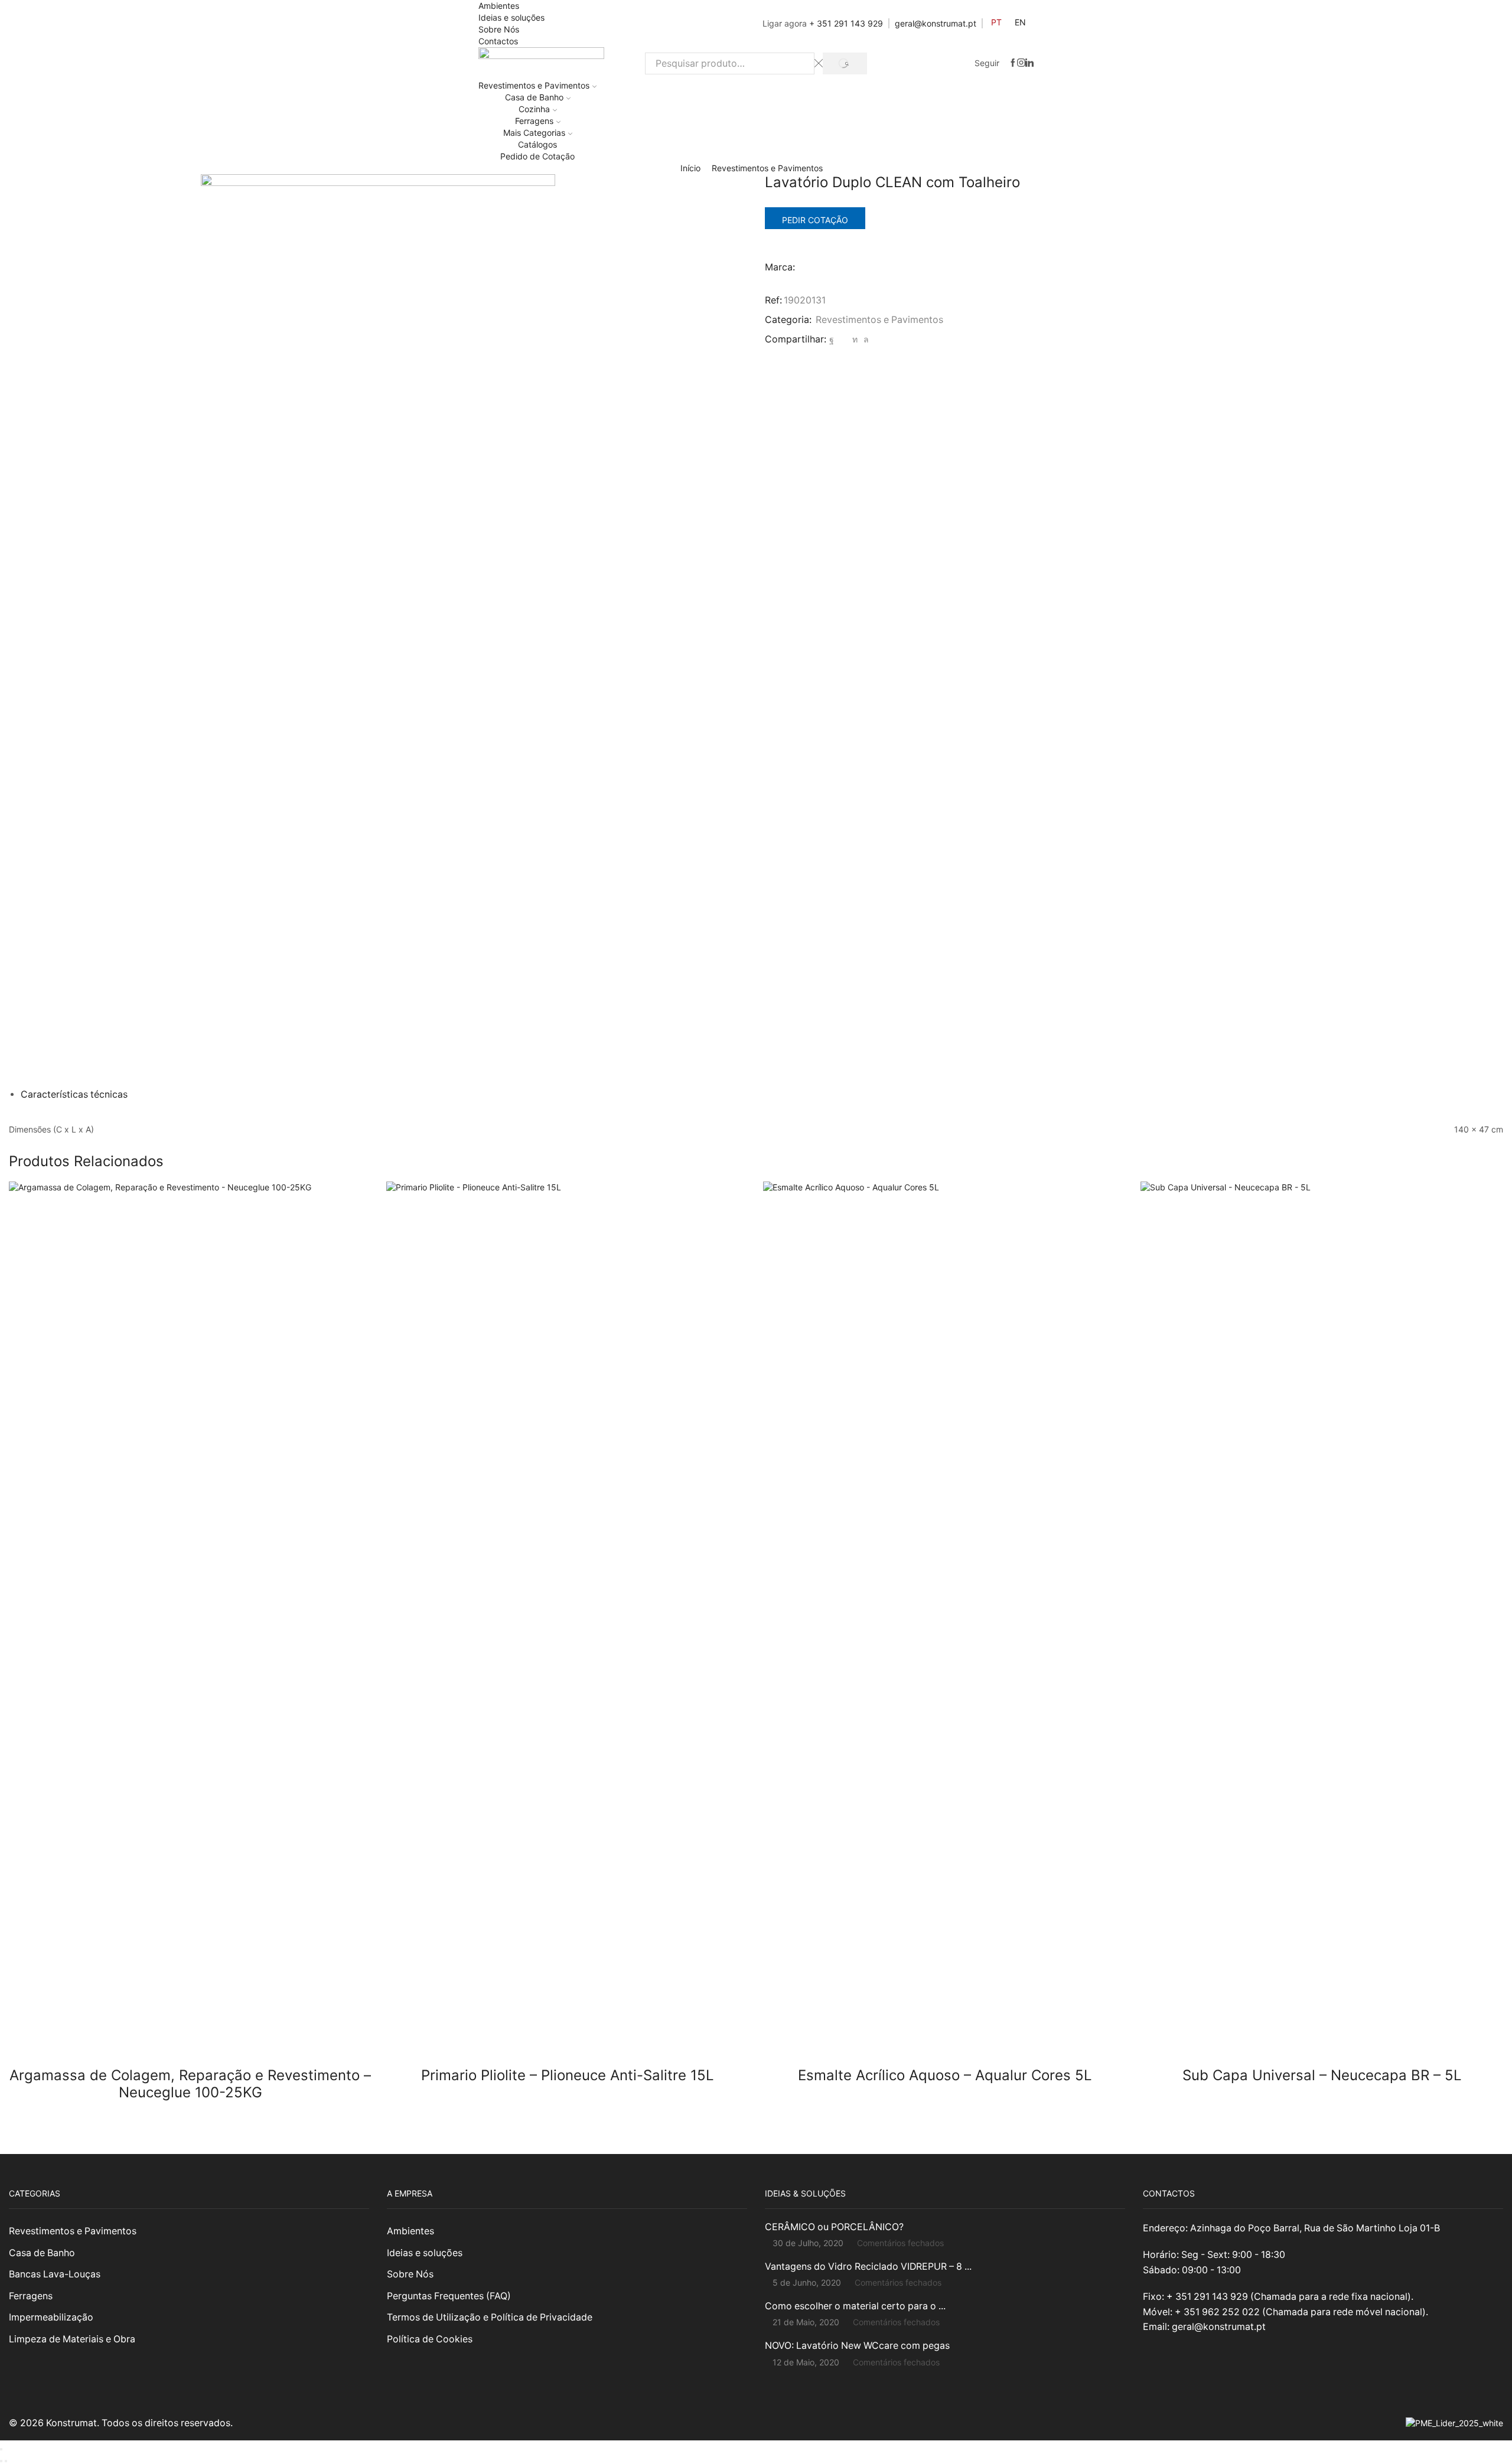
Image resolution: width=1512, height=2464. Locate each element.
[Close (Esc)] (1, 2449)
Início (690, 168)
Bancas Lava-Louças (55, 2274)
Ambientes (499, 6)
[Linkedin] (1029, 63)
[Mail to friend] (843, 339)
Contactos (498, 41)
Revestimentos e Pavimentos (534, 85)
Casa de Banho (534, 97)
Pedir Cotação (815, 220)
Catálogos (537, 144)
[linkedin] (855, 339)
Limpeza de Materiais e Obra (72, 2339)
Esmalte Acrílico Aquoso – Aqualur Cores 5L (945, 2075)
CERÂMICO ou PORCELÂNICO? (834, 2227)
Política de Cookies (430, 2339)
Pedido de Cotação (537, 156)
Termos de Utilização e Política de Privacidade (490, 2317)
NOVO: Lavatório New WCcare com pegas (857, 2346)
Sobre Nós (499, 29)
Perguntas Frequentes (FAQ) (449, 2296)
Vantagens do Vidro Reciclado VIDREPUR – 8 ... (868, 2266)
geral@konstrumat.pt (936, 23)
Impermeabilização (51, 2317)
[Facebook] (1013, 63)
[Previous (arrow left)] (1, 2461)
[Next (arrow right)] (6, 2461)
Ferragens (534, 121)
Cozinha (534, 109)
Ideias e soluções (511, 17)
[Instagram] (1021, 63)
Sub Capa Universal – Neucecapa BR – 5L (1322, 2075)
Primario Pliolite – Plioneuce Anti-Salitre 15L (567, 2075)
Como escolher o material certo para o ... (855, 2306)
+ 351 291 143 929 (846, 23)
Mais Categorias (534, 133)
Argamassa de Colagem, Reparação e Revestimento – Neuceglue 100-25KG (190, 2084)
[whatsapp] (865, 339)
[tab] (74, 1094)
